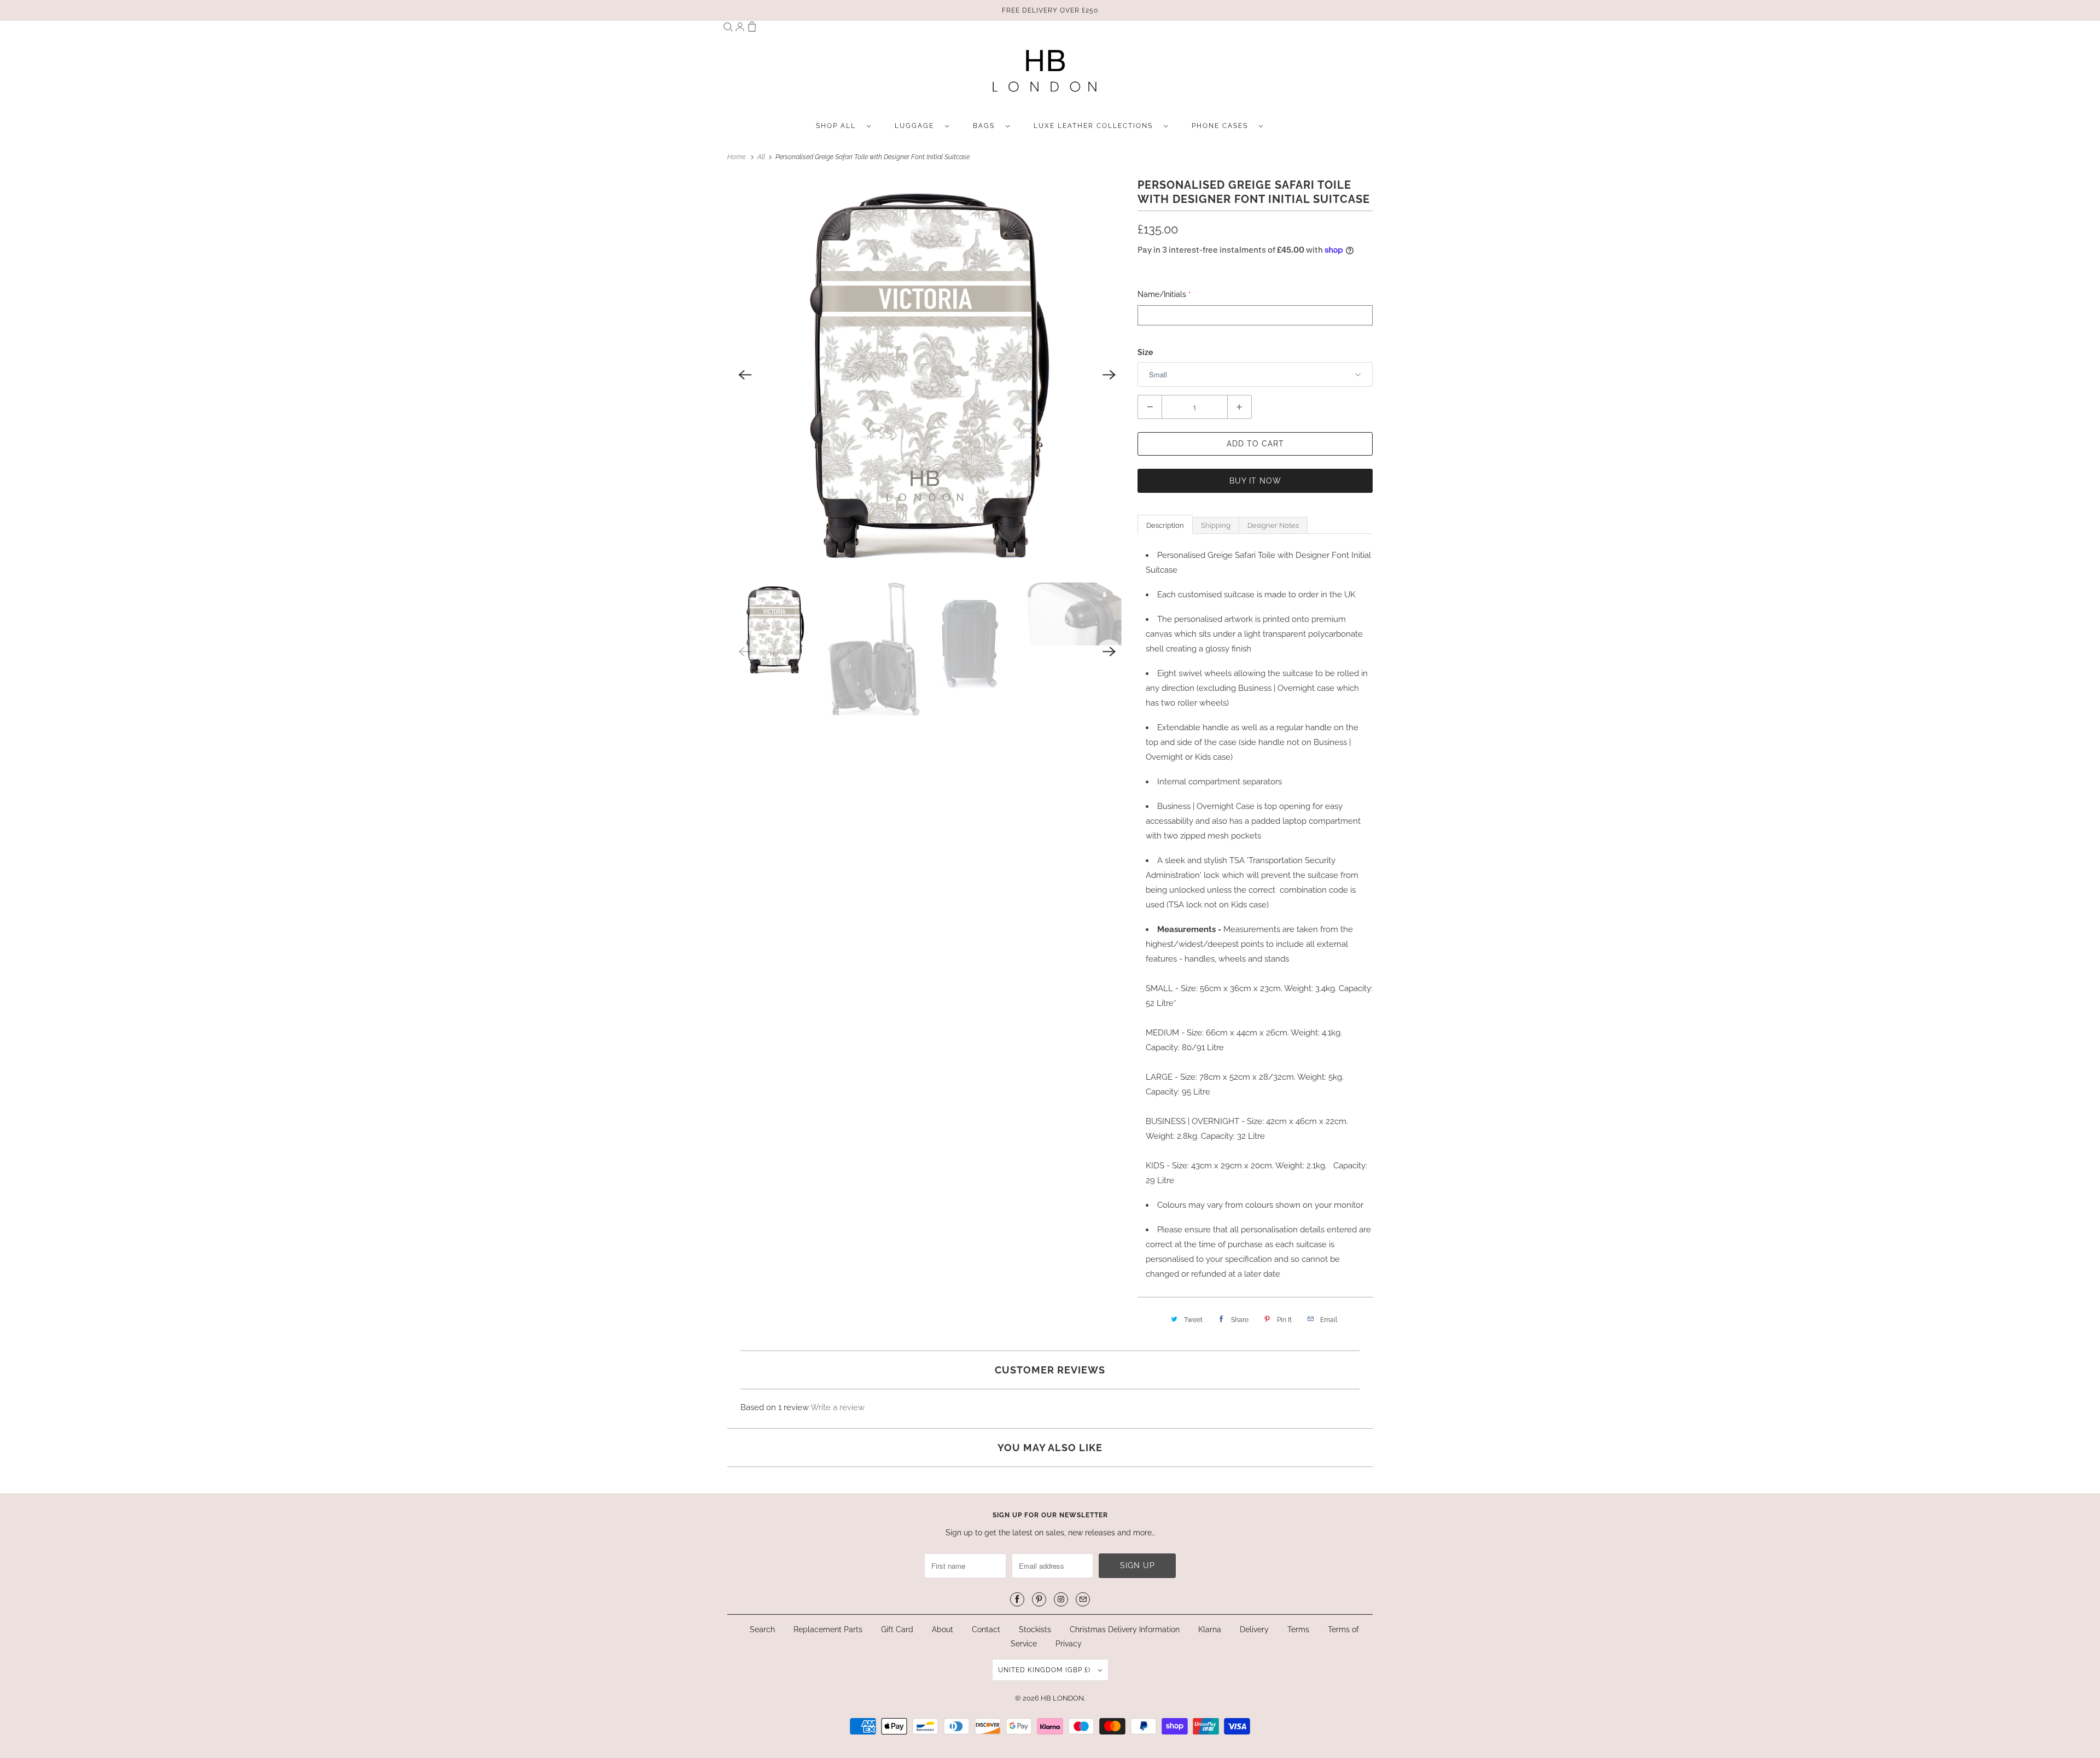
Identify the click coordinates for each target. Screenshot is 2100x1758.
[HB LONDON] (1045, 74)
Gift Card (897, 1629)
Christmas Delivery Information (1125, 1629)
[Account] (740, 29)
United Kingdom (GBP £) (1045, 1670)
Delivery (1254, 1629)
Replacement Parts (828, 1629)
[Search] (728, 29)
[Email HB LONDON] (1083, 1599)
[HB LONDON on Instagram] (1061, 1599)
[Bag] (752, 29)
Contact (986, 1629)
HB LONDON (1062, 1698)
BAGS (987, 126)
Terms (1298, 1629)
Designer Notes (1273, 525)
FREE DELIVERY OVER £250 (1050, 10)
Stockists (1035, 1629)
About (944, 1629)
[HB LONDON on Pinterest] (1039, 1599)
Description (1165, 525)
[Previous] (745, 375)
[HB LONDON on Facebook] (1017, 1599)
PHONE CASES (1223, 126)
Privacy (1069, 1644)
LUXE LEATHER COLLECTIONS (1096, 126)
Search (762, 1629)
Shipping (1216, 525)
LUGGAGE (917, 126)
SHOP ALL (839, 126)
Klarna (1210, 1629)
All (762, 157)
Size (1145, 352)
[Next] (1109, 375)
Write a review (838, 1407)
